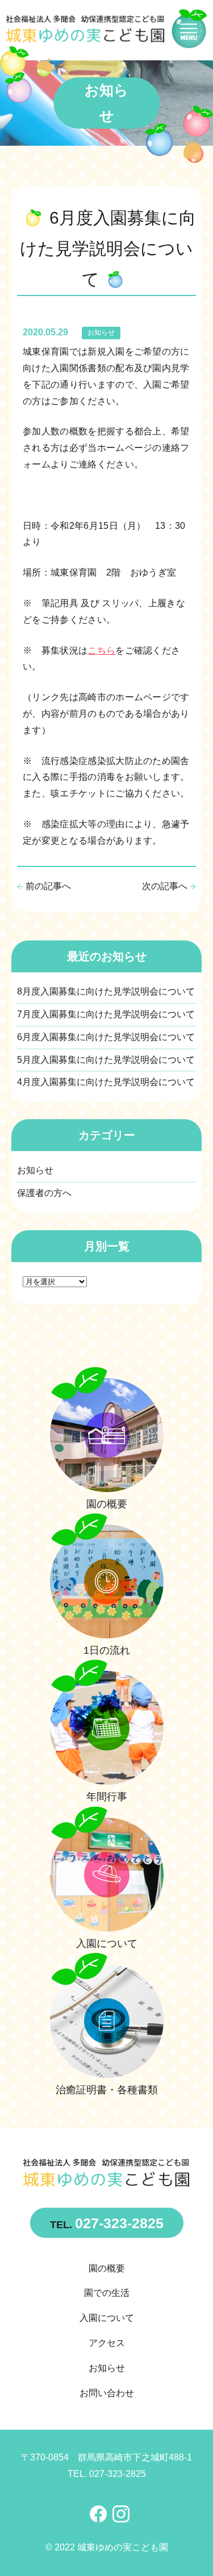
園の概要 (107, 2268)
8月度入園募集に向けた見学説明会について (106, 991)
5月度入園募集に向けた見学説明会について (106, 1060)
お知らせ (101, 332)
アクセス (107, 2343)
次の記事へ (165, 886)
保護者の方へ (44, 1193)
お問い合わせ (107, 2393)
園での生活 (107, 2293)
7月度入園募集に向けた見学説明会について (106, 1014)
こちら (101, 650)
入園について (107, 2318)
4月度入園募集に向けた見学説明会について (106, 1082)
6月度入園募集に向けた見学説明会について (106, 1037)
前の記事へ (48, 886)
